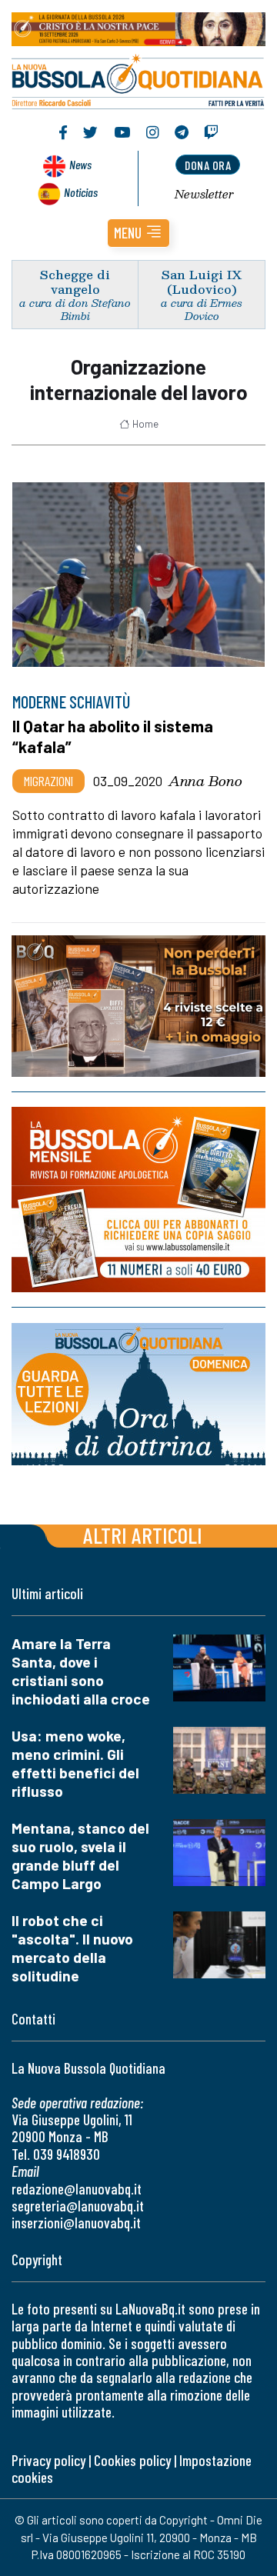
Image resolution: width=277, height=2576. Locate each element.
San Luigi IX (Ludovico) (202, 282)
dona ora (208, 165)
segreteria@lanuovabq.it (78, 2206)
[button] (138, 233)
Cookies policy (132, 2460)
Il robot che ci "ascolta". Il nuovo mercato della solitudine (72, 1948)
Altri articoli (143, 1535)
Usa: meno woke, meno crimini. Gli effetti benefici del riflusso (75, 1763)
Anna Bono (205, 781)
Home (145, 424)
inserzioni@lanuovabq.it (76, 2223)
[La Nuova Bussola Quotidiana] (138, 80)
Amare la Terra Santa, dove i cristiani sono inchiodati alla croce (81, 1671)
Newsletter (204, 194)
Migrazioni (48, 781)
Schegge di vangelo (75, 282)
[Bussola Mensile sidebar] (138, 1200)
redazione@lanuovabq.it (77, 2189)
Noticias (81, 192)
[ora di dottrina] (138, 1394)
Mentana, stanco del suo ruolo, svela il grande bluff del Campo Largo (80, 1856)
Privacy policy (48, 2460)
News (80, 164)
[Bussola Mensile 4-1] (138, 1006)
